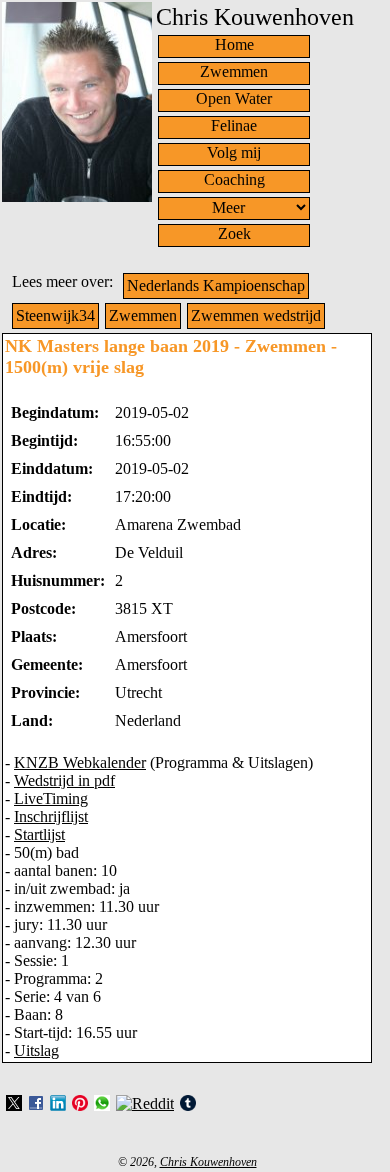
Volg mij (234, 152)
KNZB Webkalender (80, 762)
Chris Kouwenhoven (208, 1162)
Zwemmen (234, 71)
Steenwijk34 (55, 315)
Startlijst (39, 834)
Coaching (234, 179)
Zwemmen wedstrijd (256, 315)
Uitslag (36, 1050)
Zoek (234, 233)
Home (234, 44)
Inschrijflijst (51, 816)
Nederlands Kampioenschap (216, 285)
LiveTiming (51, 798)
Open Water (234, 98)
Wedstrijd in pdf (64, 780)
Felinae (234, 125)
